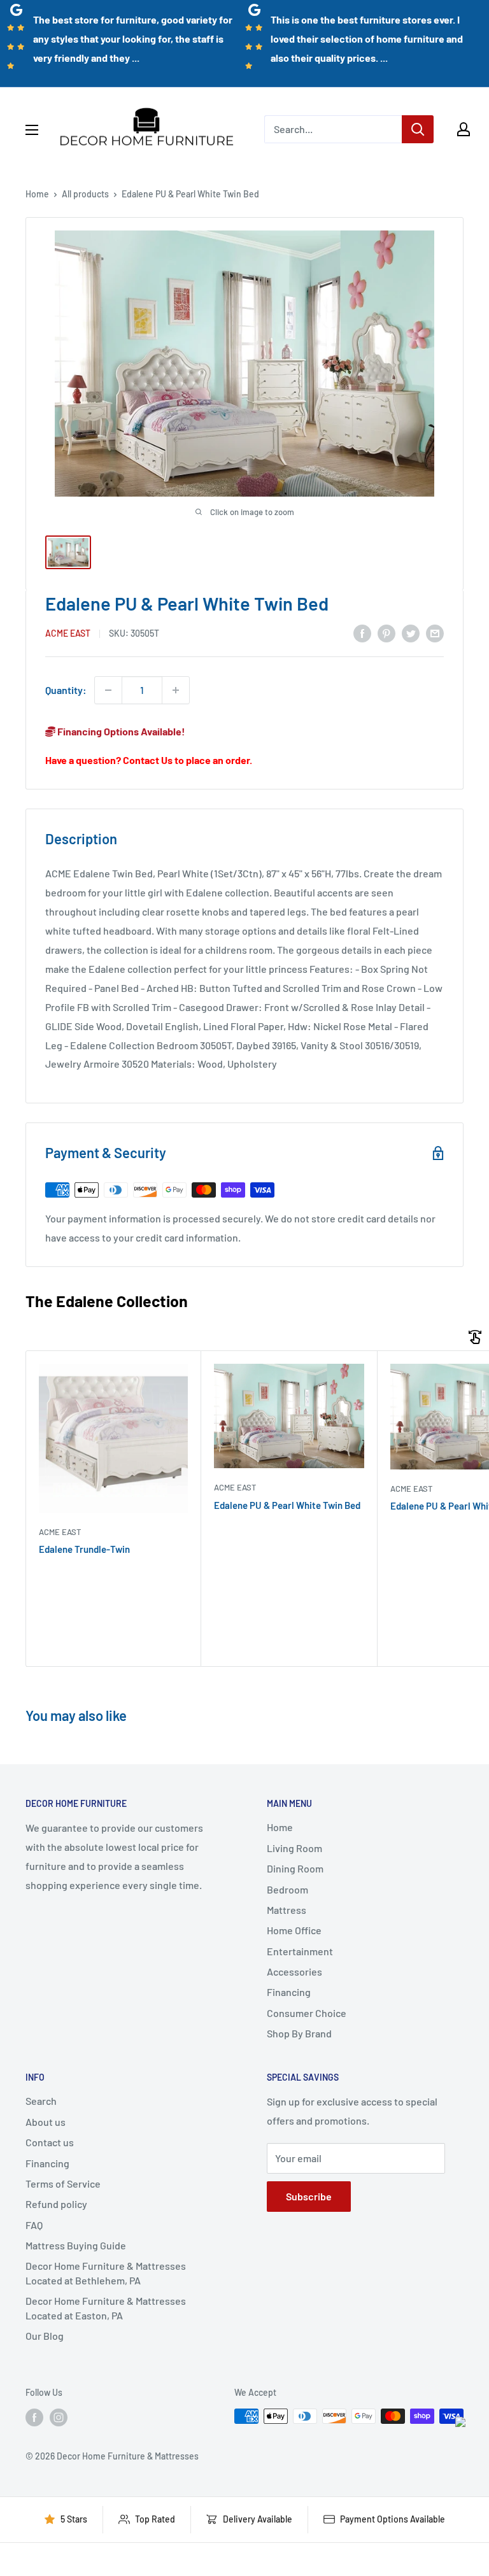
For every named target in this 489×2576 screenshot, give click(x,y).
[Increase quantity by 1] (176, 690)
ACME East (68, 633)
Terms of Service (63, 2183)
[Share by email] (435, 633)
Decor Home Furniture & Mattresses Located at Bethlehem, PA (106, 2273)
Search (41, 2101)
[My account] (464, 129)
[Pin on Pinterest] (386, 633)
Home (37, 194)
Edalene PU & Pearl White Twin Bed (287, 1505)
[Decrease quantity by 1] (108, 690)
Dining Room (295, 1868)
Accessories (294, 1971)
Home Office (294, 1930)
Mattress (287, 1910)
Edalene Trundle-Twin (84, 1549)
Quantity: (66, 690)
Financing (289, 1992)
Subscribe (309, 2196)
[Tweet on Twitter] (411, 633)
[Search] (418, 129)
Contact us (50, 2142)
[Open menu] (32, 130)
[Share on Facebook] (362, 633)
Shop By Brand (299, 2033)
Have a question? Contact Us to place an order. (149, 760)
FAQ (34, 2225)
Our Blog (45, 2336)
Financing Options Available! (120, 731)
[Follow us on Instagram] (59, 2417)
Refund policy (56, 2204)
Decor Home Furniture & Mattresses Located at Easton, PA (106, 2308)
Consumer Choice (307, 2013)
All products (85, 194)
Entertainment (300, 1951)
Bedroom (287, 1889)
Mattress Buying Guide (76, 2245)
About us (46, 2122)
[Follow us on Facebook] (34, 2417)
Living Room (294, 1848)
